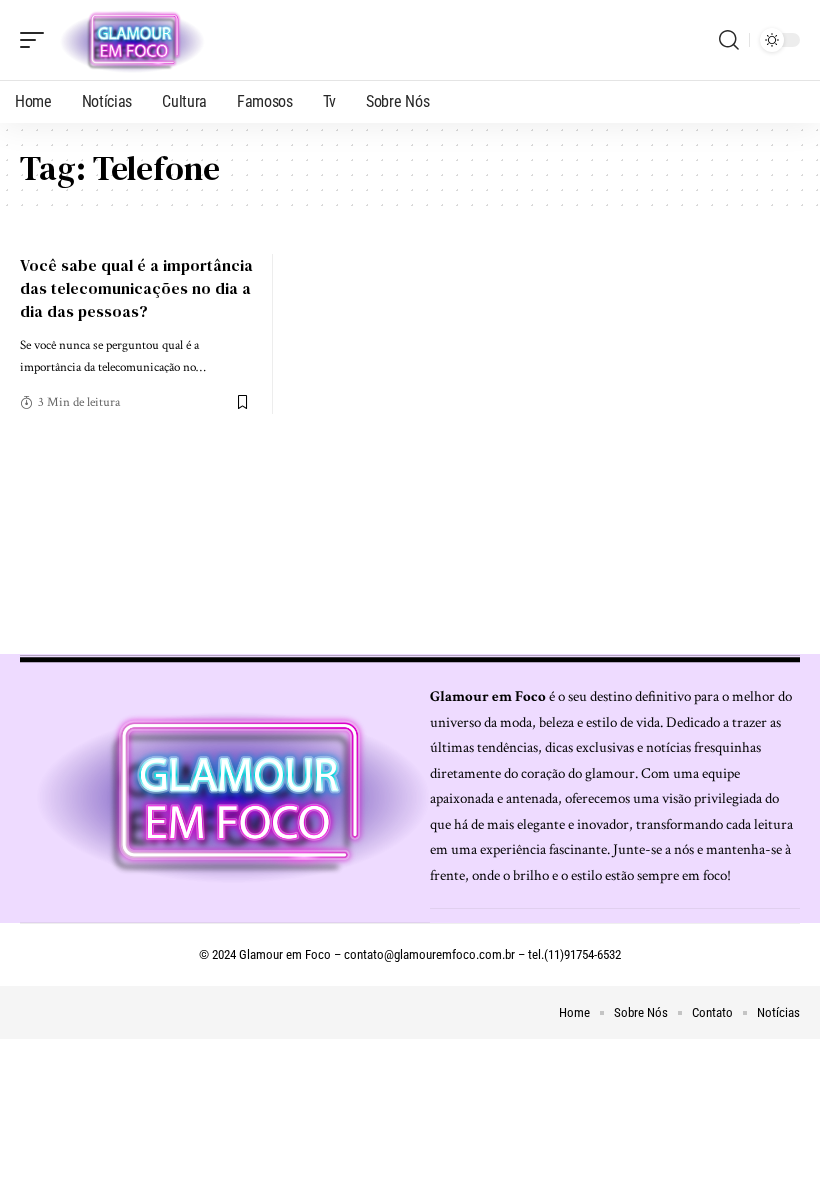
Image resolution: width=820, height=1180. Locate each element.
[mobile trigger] (37, 40)
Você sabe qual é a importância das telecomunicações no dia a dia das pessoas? (136, 288)
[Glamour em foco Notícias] (133, 40)
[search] (729, 40)
